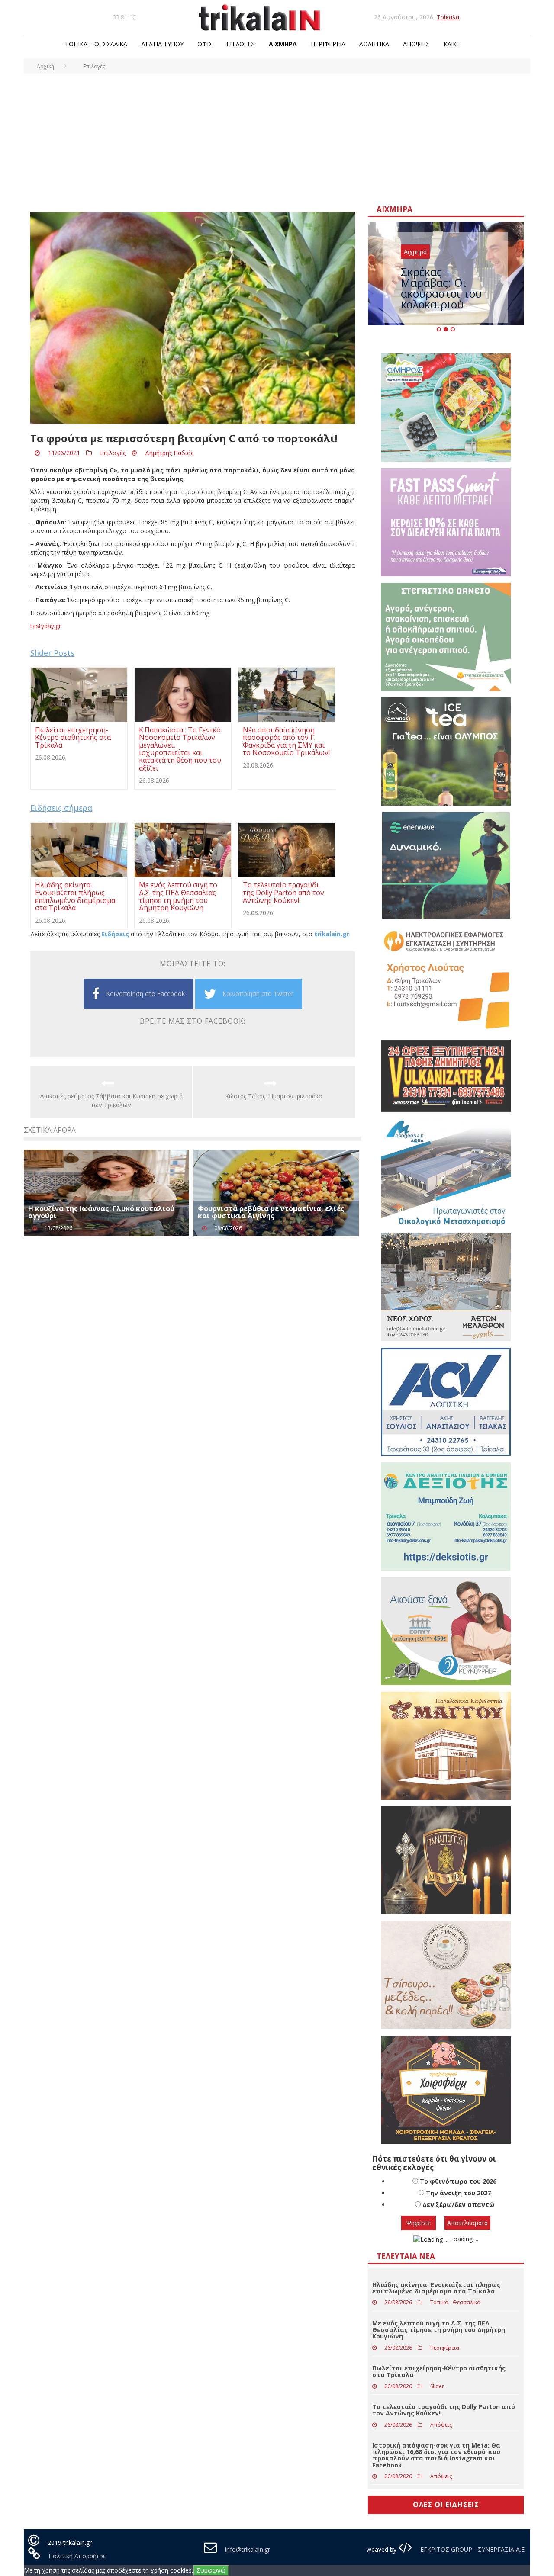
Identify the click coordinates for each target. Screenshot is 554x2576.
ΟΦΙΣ (205, 44)
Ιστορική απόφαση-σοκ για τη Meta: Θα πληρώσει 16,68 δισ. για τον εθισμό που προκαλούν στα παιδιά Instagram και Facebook (436, 2455)
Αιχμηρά (283, 44)
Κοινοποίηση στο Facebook (145, 994)
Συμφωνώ (211, 2570)
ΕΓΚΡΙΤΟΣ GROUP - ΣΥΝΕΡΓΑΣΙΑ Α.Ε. (472, 2549)
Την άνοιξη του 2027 (458, 2193)
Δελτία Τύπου (162, 44)
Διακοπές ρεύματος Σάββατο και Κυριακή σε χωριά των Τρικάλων (111, 1100)
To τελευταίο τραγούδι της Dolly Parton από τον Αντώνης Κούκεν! (444, 2410)
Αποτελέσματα (467, 2223)
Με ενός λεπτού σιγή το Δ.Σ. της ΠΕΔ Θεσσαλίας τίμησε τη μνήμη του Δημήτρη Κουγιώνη (439, 2330)
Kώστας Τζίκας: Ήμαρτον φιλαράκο (274, 1096)
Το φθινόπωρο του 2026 (458, 2181)
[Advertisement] (277, 138)
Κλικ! (451, 44)
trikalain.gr (332, 934)
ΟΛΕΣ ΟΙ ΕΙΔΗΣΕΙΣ (446, 2505)
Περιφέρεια (328, 44)
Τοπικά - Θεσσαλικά (455, 2302)
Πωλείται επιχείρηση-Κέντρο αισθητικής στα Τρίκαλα (439, 2371)
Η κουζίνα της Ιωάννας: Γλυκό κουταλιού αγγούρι (101, 1212)
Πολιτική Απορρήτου (78, 2556)
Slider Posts (52, 653)
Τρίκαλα (448, 17)
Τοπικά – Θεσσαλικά (96, 44)
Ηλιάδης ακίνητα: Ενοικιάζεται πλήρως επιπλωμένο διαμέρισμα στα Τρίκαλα (436, 2288)
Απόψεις (416, 44)
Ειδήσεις (115, 934)
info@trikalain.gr (248, 2549)
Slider (437, 2386)
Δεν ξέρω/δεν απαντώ (458, 2205)
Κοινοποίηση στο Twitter (258, 994)
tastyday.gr (46, 626)
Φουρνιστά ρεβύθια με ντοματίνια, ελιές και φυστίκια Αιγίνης (271, 1212)
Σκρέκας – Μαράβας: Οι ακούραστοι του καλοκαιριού (441, 288)
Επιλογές (241, 44)
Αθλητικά (374, 44)
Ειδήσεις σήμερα (61, 808)
